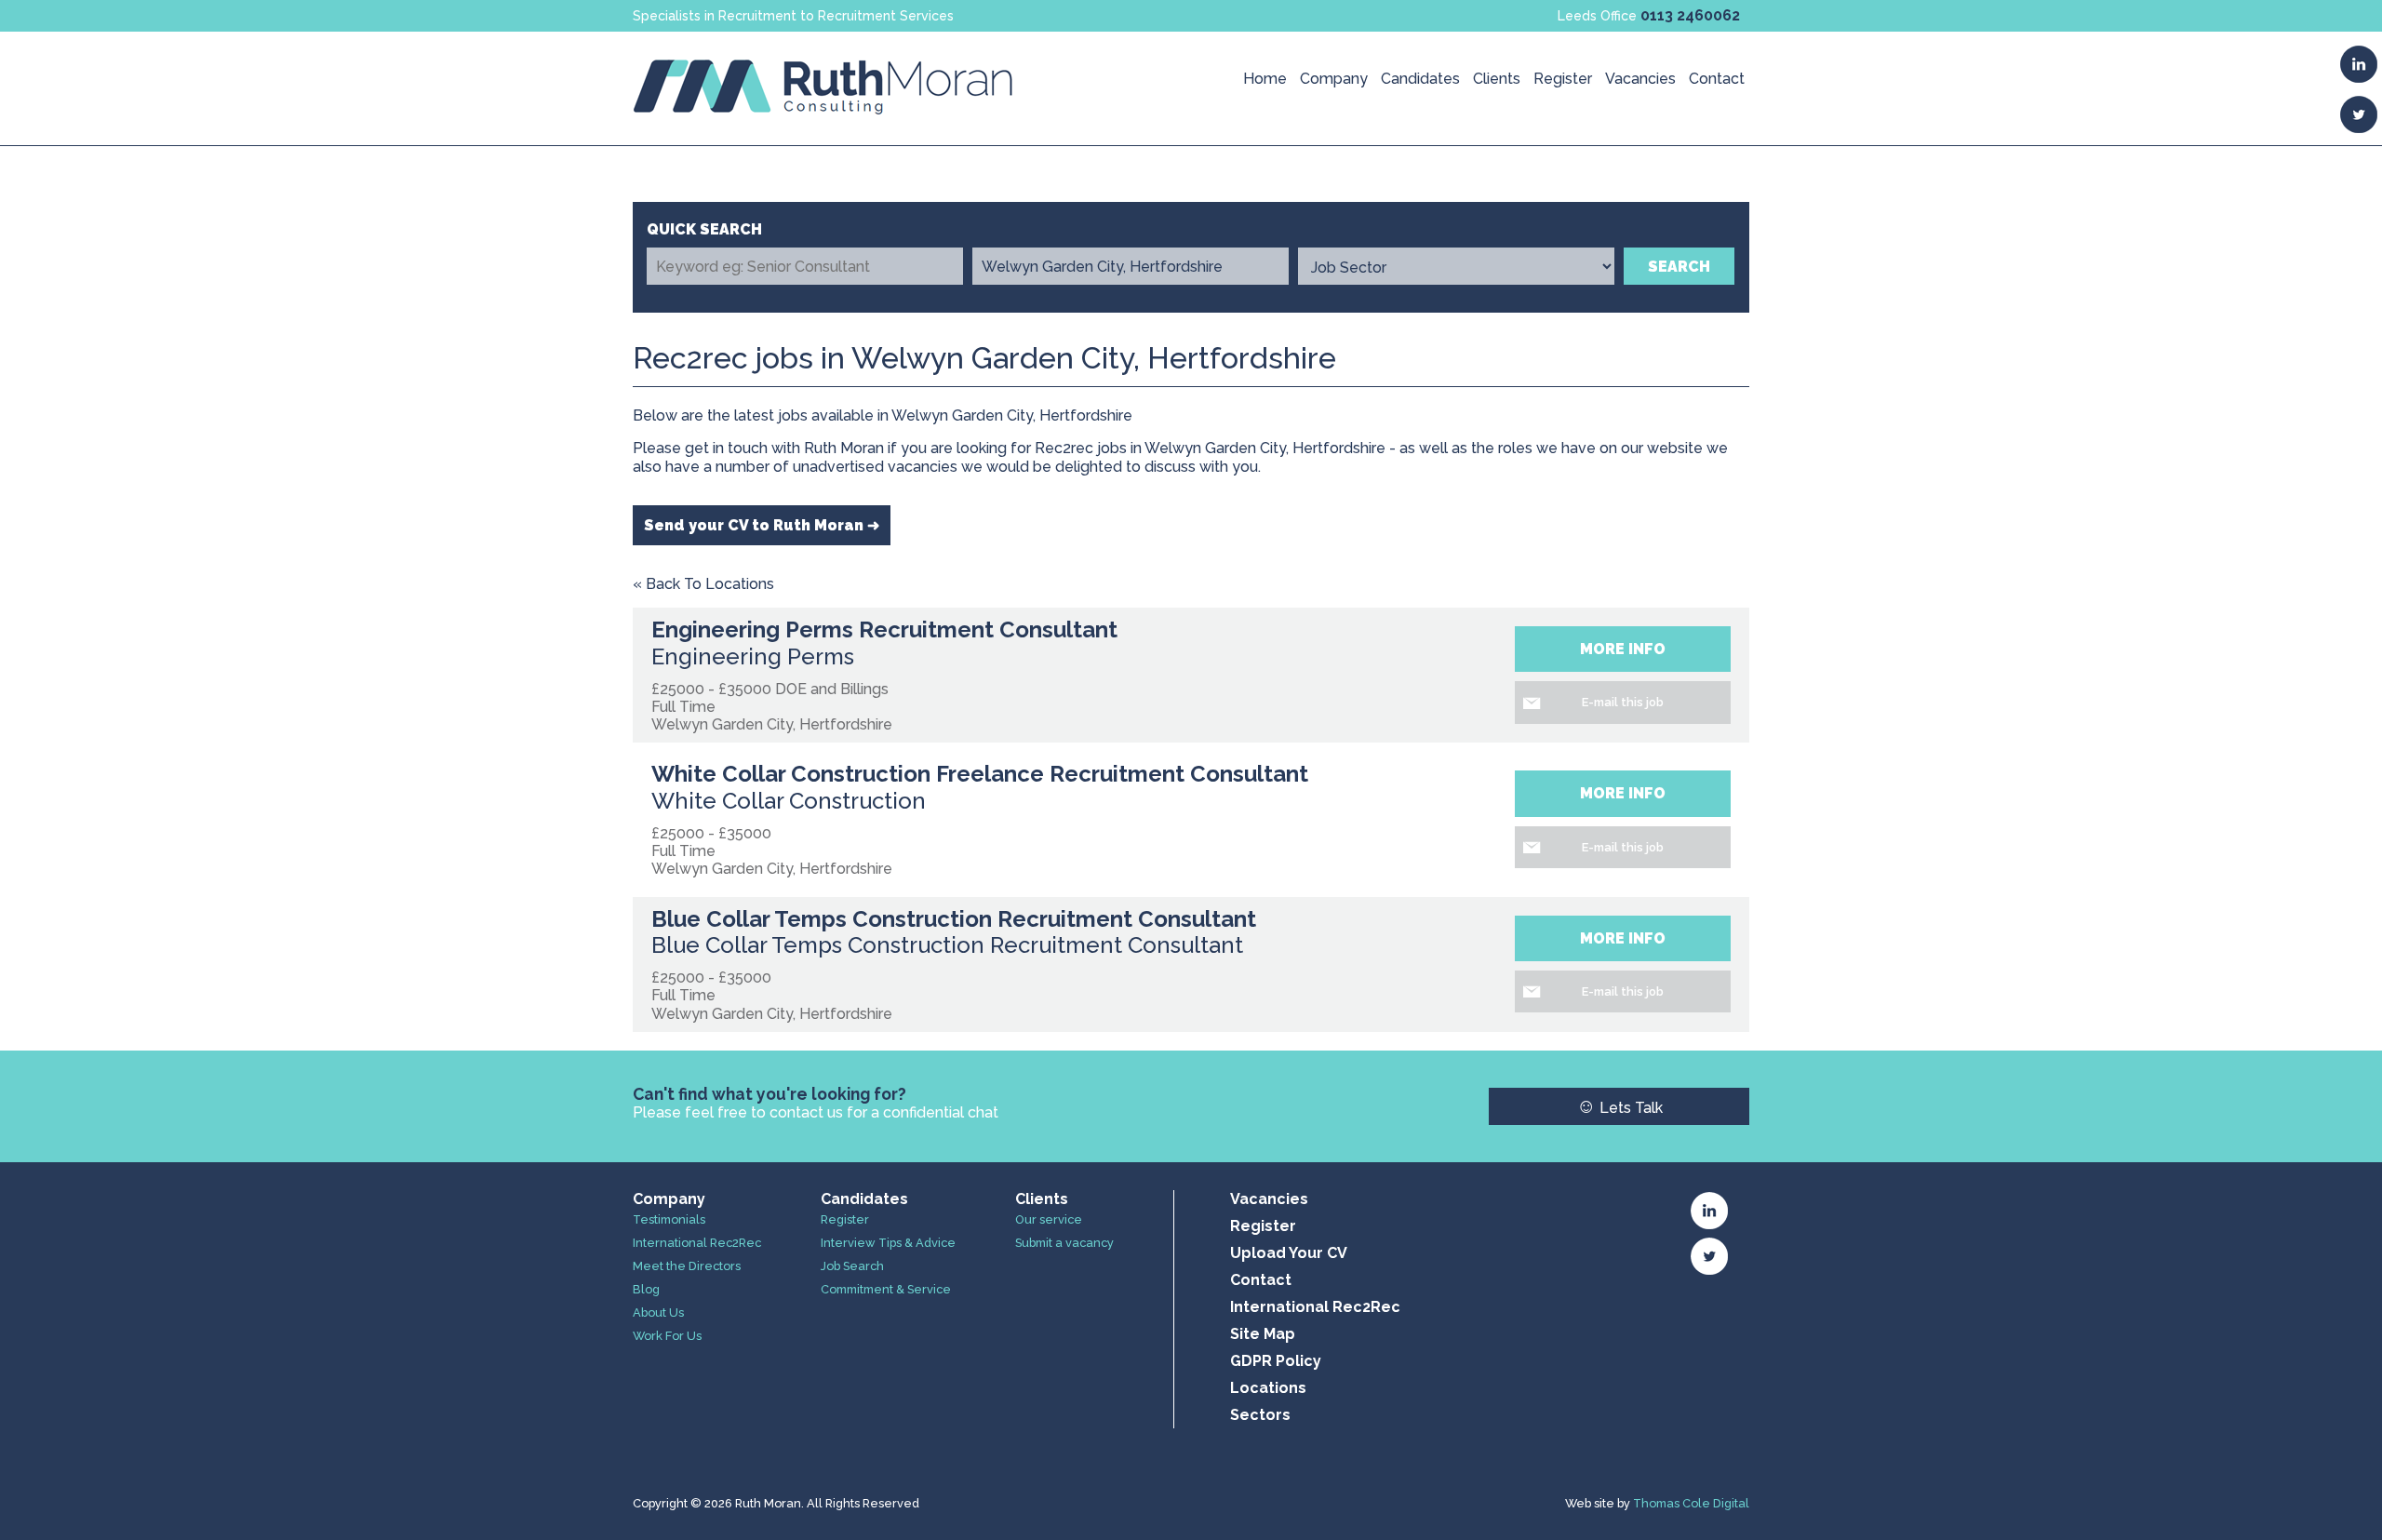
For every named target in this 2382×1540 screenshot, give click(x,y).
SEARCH (1679, 267)
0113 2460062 (1690, 15)
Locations (1268, 1388)
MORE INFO (1623, 649)
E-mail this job (1623, 702)
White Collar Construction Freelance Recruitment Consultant (980, 774)
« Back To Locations (703, 584)
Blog (646, 1289)
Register (1563, 79)
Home (1265, 79)
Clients (1497, 79)
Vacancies (1640, 79)
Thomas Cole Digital (1691, 1503)
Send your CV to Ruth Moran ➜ (762, 525)
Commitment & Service (886, 1289)
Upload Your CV (1289, 1253)
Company (1334, 79)
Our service (1049, 1219)
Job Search (852, 1266)
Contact (1717, 79)
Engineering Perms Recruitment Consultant (884, 629)
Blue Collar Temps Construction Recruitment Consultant (954, 919)
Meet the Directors (687, 1266)
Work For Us (667, 1336)
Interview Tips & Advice (888, 1243)
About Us (658, 1312)
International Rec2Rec (697, 1243)
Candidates (1420, 79)
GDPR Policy (1276, 1361)
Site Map (1263, 1334)
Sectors (1260, 1415)
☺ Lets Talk (1619, 1106)
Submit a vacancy (1064, 1243)
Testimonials (669, 1219)
